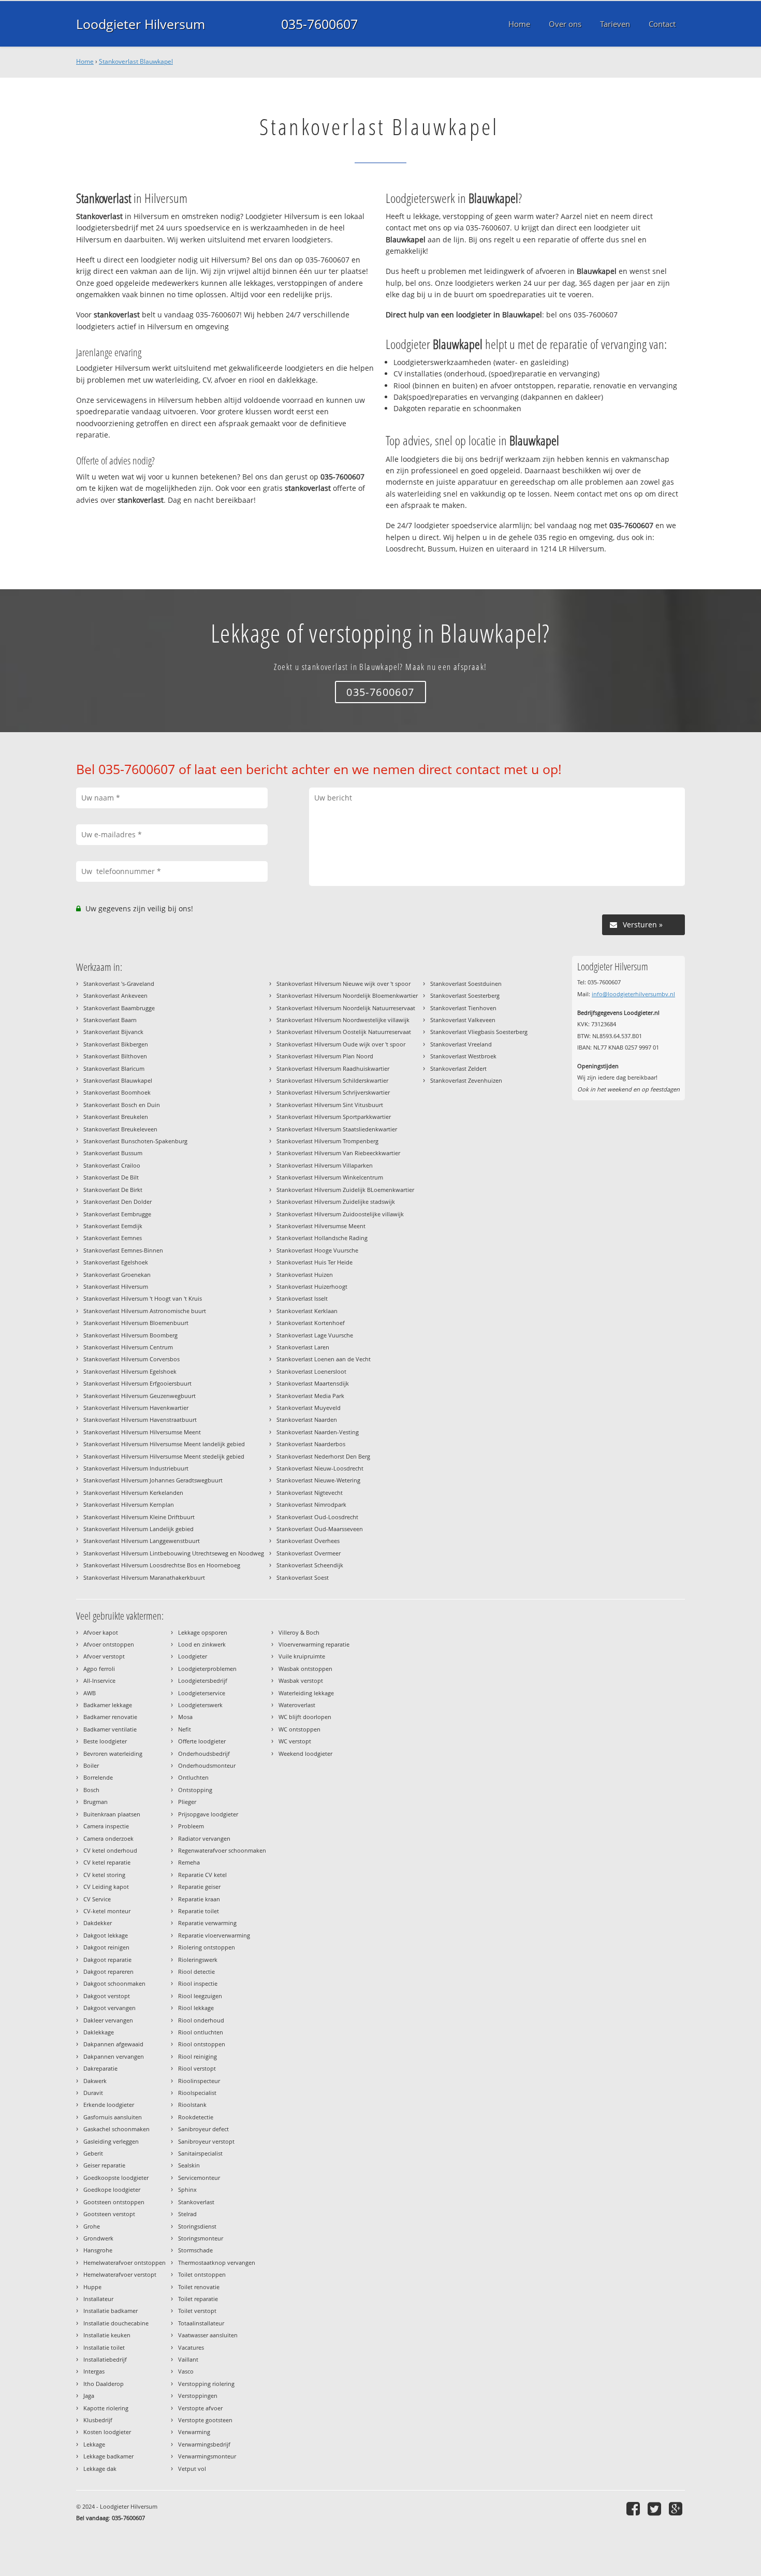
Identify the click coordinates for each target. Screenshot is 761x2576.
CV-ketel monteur (107, 1911)
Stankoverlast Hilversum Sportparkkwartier (334, 1117)
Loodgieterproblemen (207, 1669)
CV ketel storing (104, 1875)
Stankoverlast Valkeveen (463, 1020)
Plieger (187, 1802)
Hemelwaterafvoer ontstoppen (125, 2262)
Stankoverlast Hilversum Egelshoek (130, 1371)
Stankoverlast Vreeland (461, 1044)
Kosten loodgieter (107, 2432)
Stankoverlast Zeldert (458, 1068)
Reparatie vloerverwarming (214, 1935)
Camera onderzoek (108, 1838)
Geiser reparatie (104, 2165)
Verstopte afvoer (200, 2408)
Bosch (91, 1790)
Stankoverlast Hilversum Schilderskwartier (332, 1080)
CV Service (97, 1899)
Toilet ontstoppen (202, 2274)
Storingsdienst (197, 2226)
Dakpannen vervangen (114, 2056)
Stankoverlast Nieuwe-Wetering (318, 1480)
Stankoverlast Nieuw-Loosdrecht (320, 1468)
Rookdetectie (196, 2117)
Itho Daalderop (104, 2384)
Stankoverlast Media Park (310, 1396)
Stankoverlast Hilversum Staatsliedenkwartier (337, 1129)
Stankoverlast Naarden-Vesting (318, 1432)
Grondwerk (98, 2238)
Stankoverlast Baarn (110, 1020)
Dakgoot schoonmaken (114, 1983)
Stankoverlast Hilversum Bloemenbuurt (136, 1323)
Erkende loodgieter (109, 2105)
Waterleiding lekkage (306, 1693)
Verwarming (194, 2432)
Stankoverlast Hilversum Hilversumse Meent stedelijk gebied (164, 1456)
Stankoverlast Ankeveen (115, 995)
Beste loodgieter (105, 1741)
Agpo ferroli (99, 1669)
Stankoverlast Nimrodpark (311, 1504)
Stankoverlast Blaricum (114, 1068)
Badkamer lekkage (108, 1705)
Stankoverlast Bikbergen (116, 1044)
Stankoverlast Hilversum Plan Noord (325, 1056)
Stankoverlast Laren (303, 1347)
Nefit (185, 1729)
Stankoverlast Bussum (113, 1153)
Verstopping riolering (206, 2384)
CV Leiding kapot (106, 1887)
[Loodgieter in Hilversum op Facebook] (634, 2508)
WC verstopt (295, 1741)
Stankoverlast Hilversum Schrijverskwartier (333, 1092)
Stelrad (187, 2214)
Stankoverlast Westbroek (463, 1056)
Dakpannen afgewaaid (113, 2044)
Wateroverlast (297, 1705)
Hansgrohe (98, 2250)
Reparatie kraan (199, 1899)
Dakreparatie (100, 2068)
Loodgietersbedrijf (203, 1680)
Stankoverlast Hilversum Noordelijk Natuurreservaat (346, 1008)
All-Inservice (99, 1680)
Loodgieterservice (202, 1693)
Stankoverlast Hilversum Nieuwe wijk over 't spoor (343, 984)
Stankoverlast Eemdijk (113, 1226)
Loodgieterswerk (200, 1705)
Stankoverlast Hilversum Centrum (128, 1347)
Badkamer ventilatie (110, 1729)
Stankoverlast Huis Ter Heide (314, 1262)
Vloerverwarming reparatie (314, 1644)
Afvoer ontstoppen (109, 1644)
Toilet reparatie (198, 2299)
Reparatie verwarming (207, 1923)
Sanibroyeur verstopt (206, 2141)
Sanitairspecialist (200, 2153)
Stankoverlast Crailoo (112, 1165)
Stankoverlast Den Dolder (118, 1202)
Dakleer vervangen (108, 2020)
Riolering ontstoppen (207, 1947)
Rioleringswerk (198, 1960)
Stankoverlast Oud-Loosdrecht (317, 1517)
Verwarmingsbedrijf (204, 2444)
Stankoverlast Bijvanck (113, 1032)
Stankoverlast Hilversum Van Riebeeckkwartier (338, 1153)
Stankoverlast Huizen (305, 1275)
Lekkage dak (100, 2469)
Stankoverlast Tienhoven (463, 1008)
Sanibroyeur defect (203, 2129)
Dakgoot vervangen (109, 2008)
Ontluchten (193, 1777)
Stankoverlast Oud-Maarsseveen (320, 1529)
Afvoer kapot (101, 1632)
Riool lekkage (196, 2008)
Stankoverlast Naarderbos (311, 1444)
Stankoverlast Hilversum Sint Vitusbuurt (330, 1105)
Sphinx (187, 2189)
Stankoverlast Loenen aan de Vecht (324, 1359)
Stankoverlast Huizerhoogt (312, 1286)
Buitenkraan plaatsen (112, 1814)
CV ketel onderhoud (110, 1850)
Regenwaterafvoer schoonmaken (222, 1850)
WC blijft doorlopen (305, 1717)
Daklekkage (99, 2032)
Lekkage (94, 2444)
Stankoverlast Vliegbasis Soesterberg (479, 1032)
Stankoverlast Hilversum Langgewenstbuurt (142, 1541)
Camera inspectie (106, 1826)
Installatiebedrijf (105, 2359)
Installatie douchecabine (116, 2323)
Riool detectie (196, 1971)
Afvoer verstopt (104, 1656)
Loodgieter (193, 1656)
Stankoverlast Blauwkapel (136, 61)
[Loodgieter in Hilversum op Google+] (677, 2508)
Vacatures (191, 2347)
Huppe (92, 2287)
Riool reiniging (197, 2056)
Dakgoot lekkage (106, 1935)
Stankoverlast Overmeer (309, 1553)
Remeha (189, 1862)
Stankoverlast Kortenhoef (311, 1323)
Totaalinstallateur (201, 2323)
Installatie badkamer (111, 2311)
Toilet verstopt (197, 2311)
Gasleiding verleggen (111, 2141)
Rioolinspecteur (199, 2081)
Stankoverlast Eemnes (113, 1238)
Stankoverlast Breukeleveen (120, 1129)
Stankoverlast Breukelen (116, 1117)
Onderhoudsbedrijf (204, 1753)
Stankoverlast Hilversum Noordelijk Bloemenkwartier (347, 995)
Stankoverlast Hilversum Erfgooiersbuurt (137, 1383)
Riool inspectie (198, 1983)
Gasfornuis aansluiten (113, 2117)
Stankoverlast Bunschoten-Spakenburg (135, 1141)
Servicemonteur (199, 2178)
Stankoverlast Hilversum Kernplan (129, 1504)
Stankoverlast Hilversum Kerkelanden (133, 1493)
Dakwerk (95, 2081)
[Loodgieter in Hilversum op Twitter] (656, 2508)
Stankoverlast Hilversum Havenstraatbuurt (140, 1420)
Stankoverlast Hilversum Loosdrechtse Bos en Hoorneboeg (162, 1565)
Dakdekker (98, 1923)
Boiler (91, 1765)
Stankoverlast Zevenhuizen (466, 1080)
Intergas (94, 2371)
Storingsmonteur (201, 2238)
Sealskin (189, 2165)
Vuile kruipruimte (302, 1656)
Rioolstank (192, 2105)
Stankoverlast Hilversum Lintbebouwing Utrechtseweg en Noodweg (174, 1553)
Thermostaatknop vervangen (217, 2262)
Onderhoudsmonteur (207, 1765)
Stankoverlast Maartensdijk (313, 1383)
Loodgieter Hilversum (141, 24)
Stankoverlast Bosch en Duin (122, 1105)
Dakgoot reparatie (107, 1960)
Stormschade (195, 2250)
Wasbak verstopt (301, 1680)
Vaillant (188, 2359)
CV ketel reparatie (107, 1862)
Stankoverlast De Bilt (111, 1177)
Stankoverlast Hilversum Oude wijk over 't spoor (341, 1044)
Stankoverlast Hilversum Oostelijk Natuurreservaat (344, 1032)
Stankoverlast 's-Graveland (119, 984)
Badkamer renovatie (110, 1717)
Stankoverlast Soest (303, 1577)
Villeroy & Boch (299, 1632)
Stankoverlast (196, 2202)
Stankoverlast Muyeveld (309, 1408)
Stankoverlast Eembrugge (117, 1214)
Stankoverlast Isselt (302, 1298)
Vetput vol (192, 2469)
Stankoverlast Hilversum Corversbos (131, 1359)
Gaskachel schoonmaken (116, 2129)
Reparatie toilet (199, 1911)
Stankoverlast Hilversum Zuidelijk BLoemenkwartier (345, 1190)
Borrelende (98, 1777)
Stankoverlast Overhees (308, 1541)
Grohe (92, 2226)
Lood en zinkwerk (202, 1644)
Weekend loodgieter (305, 1753)
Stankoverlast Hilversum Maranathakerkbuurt (144, 1577)
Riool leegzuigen (200, 1996)
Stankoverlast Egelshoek (116, 1262)
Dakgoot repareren (108, 1971)
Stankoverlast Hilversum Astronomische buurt (145, 1311)
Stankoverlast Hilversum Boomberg (130, 1335)
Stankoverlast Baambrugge (119, 1008)
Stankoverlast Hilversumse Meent (321, 1226)
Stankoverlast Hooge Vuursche (317, 1250)
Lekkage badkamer (108, 2456)
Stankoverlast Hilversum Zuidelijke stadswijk (336, 1202)
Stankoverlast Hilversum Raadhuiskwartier (333, 1068)
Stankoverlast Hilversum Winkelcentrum (330, 1177)
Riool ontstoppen (202, 2044)
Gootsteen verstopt (109, 2214)
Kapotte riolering (106, 2408)
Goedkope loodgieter (112, 2189)
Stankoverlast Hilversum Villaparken (325, 1165)
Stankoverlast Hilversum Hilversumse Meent (142, 1432)
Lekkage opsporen (203, 1632)
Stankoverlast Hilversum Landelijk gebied (138, 1529)
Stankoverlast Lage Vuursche (315, 1335)
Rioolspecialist (197, 2093)
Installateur (98, 2299)
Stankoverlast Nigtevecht (310, 1493)
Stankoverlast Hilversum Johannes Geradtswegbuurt (153, 1480)
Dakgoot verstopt (107, 1996)
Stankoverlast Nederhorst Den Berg (323, 1456)
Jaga (89, 2396)
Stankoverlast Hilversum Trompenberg (327, 1141)
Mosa (185, 1717)
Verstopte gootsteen (205, 2420)
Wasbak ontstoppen (305, 1669)
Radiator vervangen (204, 1838)
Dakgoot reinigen (106, 1947)
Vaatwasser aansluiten (208, 2335)
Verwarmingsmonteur (207, 2456)
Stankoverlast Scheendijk (310, 1565)
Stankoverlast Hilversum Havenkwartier (136, 1408)
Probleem (191, 1826)
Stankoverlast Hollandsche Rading (322, 1238)
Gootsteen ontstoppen (114, 2202)
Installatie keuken (107, 2335)
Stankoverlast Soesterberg (465, 995)
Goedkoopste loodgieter (116, 2178)
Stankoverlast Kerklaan (307, 1311)
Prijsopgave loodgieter (208, 1814)
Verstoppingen (198, 2396)
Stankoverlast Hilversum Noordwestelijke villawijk (343, 1020)
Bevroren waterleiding (113, 1753)
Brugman (96, 1802)
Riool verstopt (197, 2068)
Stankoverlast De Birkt (113, 1190)
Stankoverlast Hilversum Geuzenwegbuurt (140, 1396)
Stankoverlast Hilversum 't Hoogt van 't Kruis (143, 1298)
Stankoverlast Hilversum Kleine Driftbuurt (139, 1517)
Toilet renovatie (199, 2287)
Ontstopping (195, 1790)
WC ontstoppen (299, 1729)
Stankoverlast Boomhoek (117, 1092)
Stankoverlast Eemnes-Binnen (123, 1250)
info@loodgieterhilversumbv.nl (633, 994)
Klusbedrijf (98, 2420)
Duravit (93, 2093)
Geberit (93, 2153)
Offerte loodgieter (202, 1741)
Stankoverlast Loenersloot (311, 1371)
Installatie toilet (104, 2347)
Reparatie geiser (199, 1887)
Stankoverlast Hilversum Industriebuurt (136, 1468)
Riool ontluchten (201, 2032)
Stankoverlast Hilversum (116, 1286)
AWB (90, 1693)
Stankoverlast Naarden (307, 1420)
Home (85, 61)
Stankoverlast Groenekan (117, 1275)
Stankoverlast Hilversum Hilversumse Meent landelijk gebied (164, 1444)
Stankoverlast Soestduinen (466, 984)
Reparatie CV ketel (202, 1875)
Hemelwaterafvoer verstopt (120, 2274)
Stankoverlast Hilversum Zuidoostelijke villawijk (340, 1214)
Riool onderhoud (201, 2020)
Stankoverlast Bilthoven (115, 1056)
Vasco (186, 2371)
